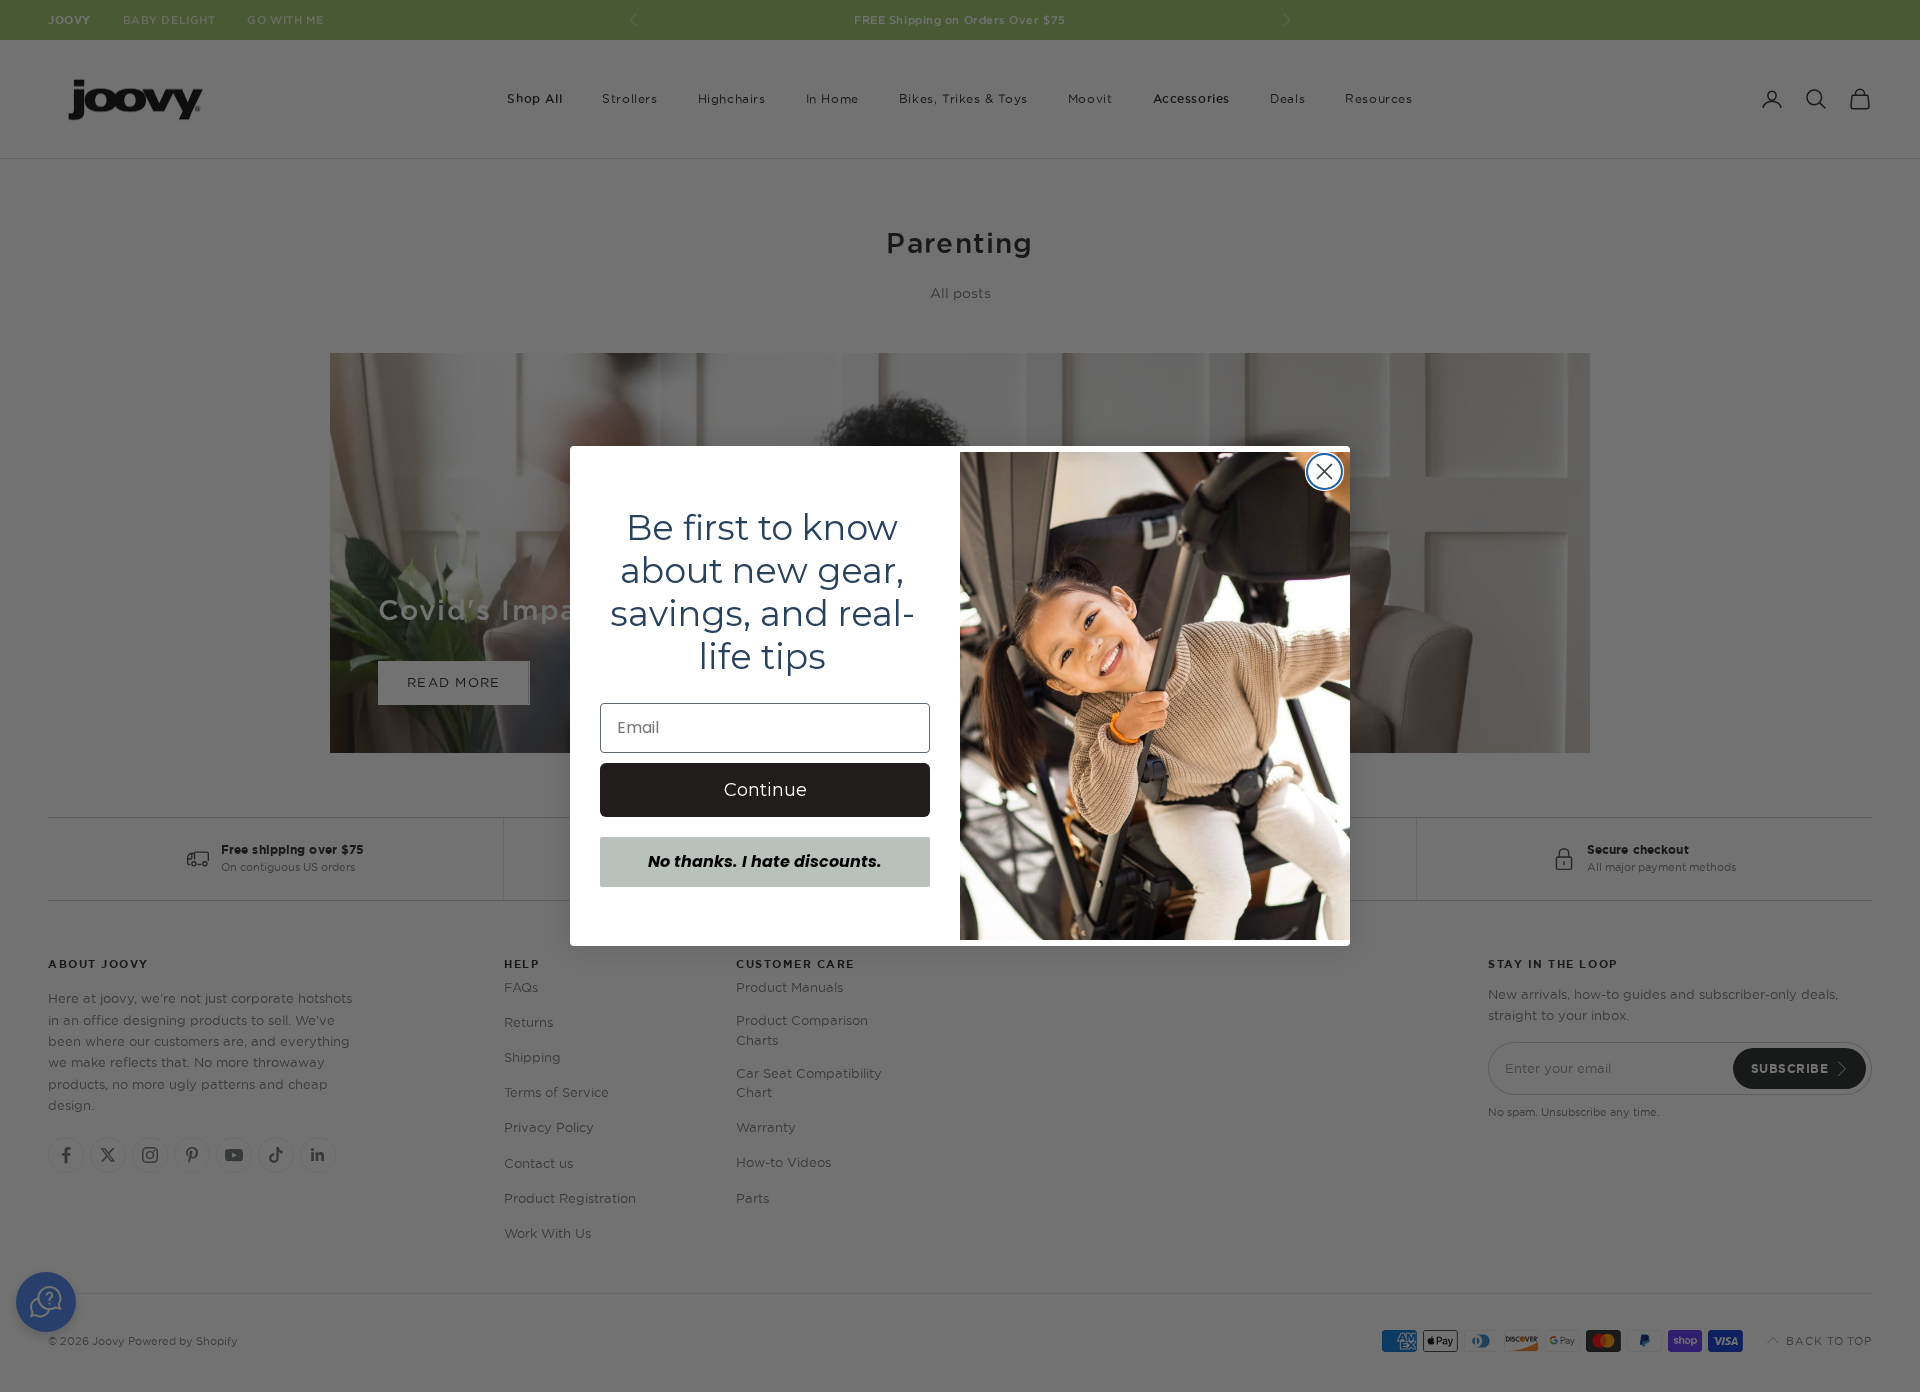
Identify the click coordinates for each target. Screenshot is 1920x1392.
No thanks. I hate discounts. (765, 861)
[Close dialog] (1324, 471)
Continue (765, 790)
